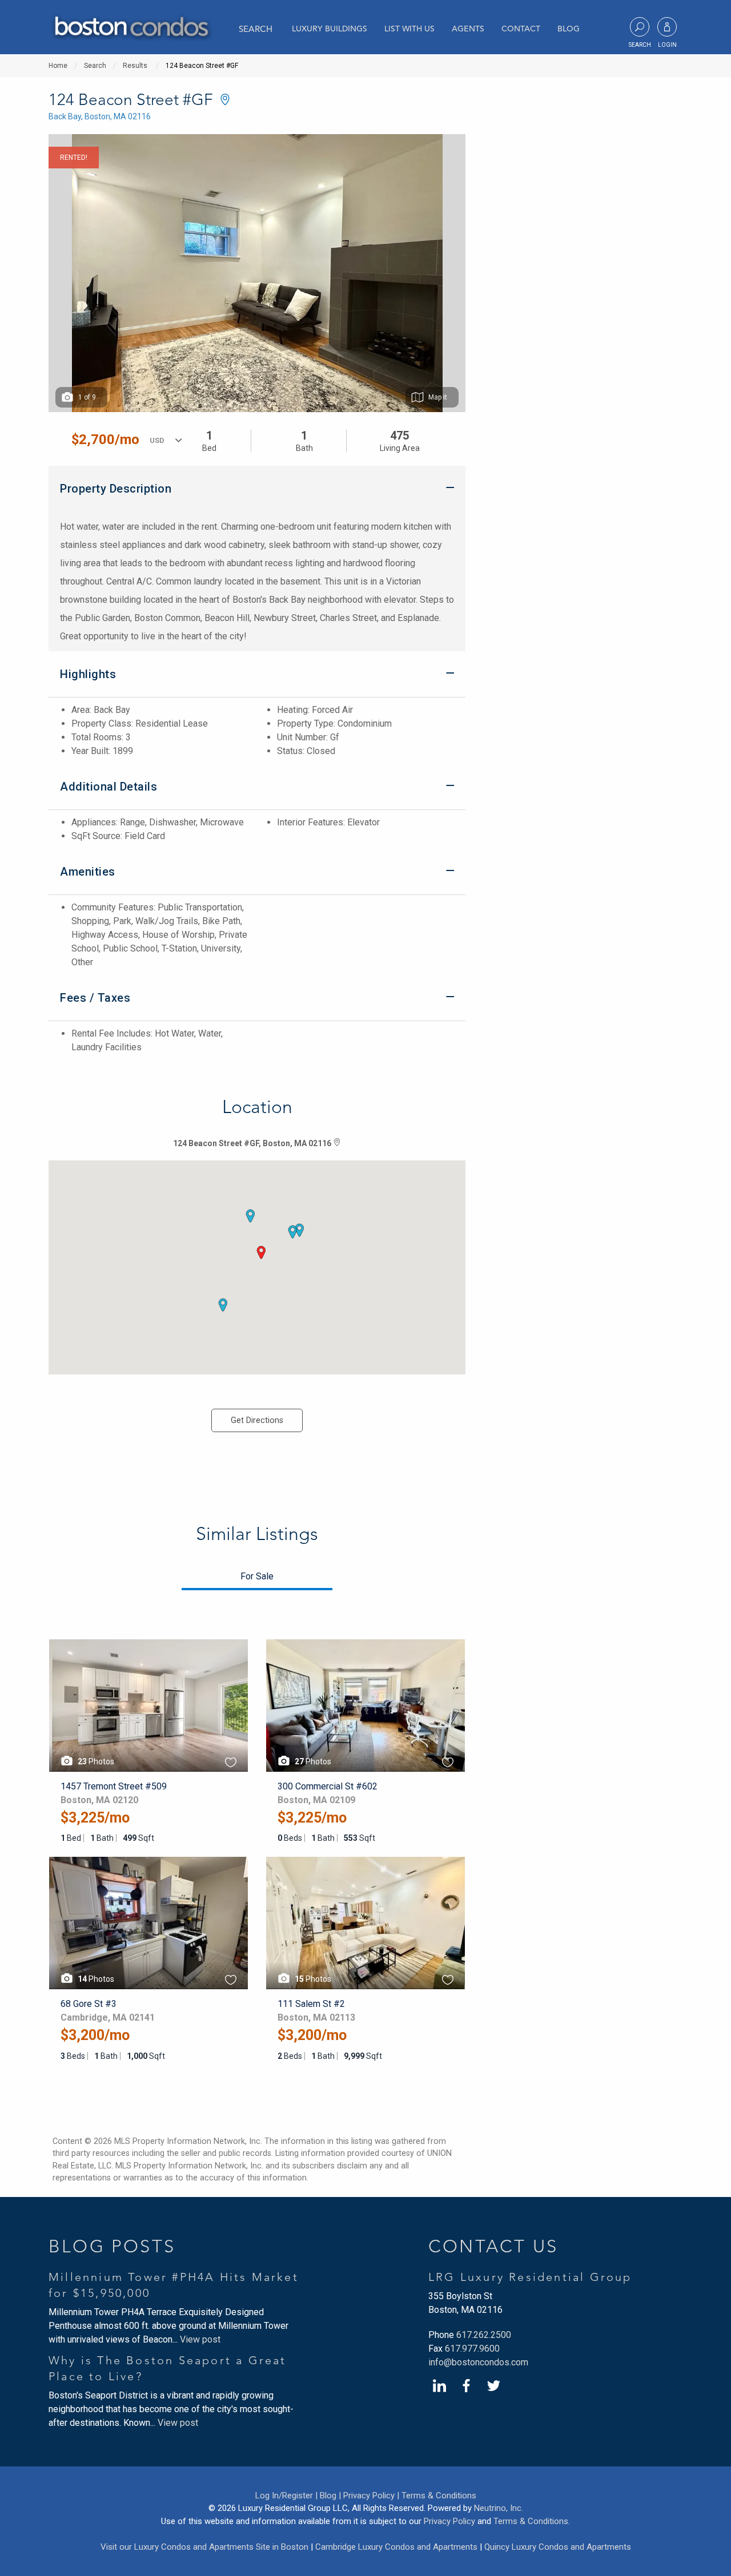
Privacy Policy (449, 2521)
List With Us (409, 29)
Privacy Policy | (371, 2496)
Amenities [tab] (88, 872)
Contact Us (493, 2246)
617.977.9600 (472, 2349)
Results (135, 66)
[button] (261, 1252)
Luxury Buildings (330, 29)
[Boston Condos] (131, 28)
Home (58, 66)
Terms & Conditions (439, 2496)
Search (256, 29)
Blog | (330, 2496)
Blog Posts (112, 2246)
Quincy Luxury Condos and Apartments (558, 2547)
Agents (468, 29)
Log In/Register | (286, 2496)
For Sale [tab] (257, 1576)
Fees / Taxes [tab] (95, 998)
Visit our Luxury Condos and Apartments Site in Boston (204, 2547)
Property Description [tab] (116, 489)
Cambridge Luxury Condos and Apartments (396, 2547)
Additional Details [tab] (109, 787)
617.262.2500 (484, 2335)
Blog (569, 29)
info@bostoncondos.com (478, 2362)
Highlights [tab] (88, 674)
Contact (521, 29)
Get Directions (257, 1420)
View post (200, 2339)
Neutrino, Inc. (499, 2508)
